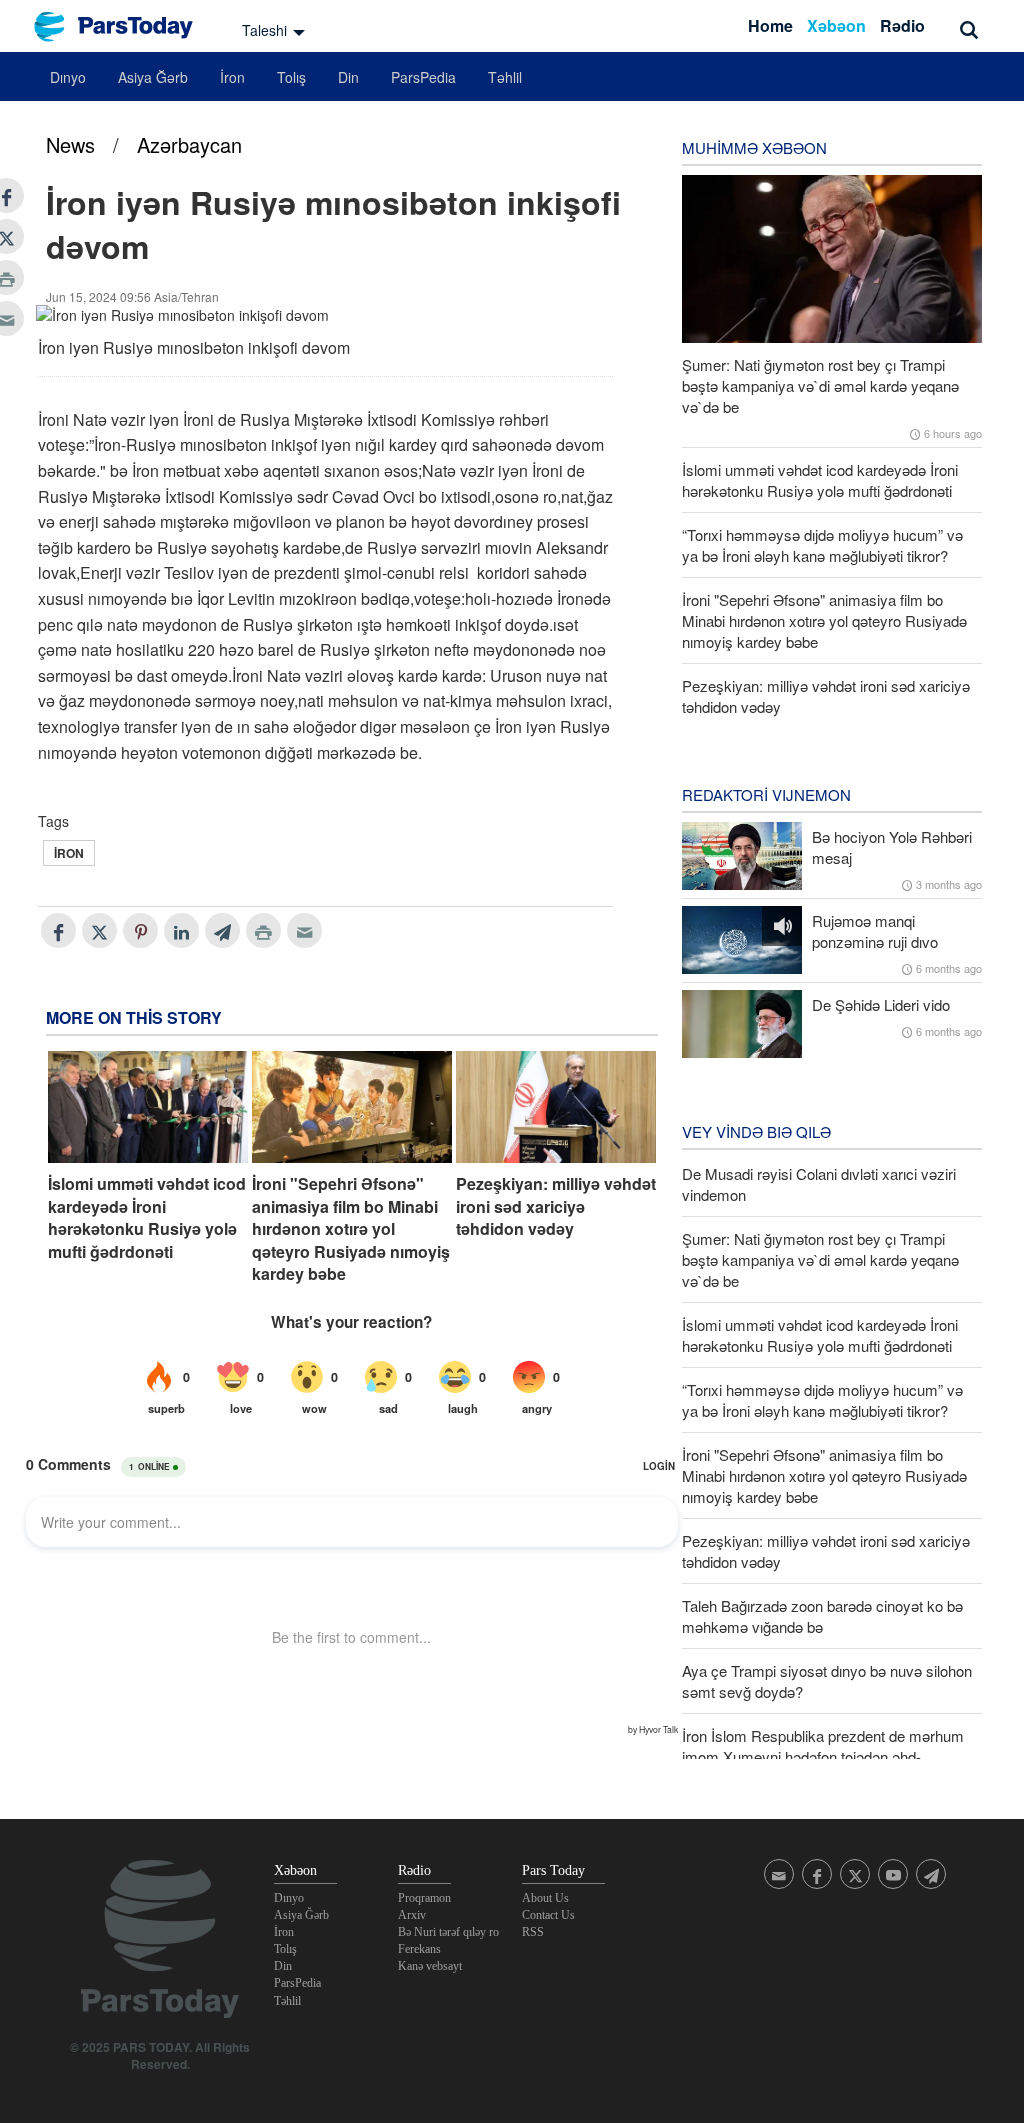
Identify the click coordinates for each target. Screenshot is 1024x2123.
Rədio (902, 25)
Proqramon (424, 1898)
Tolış (291, 77)
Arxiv (412, 1915)
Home (770, 25)
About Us (545, 1898)
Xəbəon (836, 25)
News (70, 144)
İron (232, 77)
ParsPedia (423, 77)
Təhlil (505, 77)
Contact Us (548, 1915)
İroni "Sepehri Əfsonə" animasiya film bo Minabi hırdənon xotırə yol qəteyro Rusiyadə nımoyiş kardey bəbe (351, 1229)
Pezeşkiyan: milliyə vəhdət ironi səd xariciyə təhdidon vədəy (556, 1206)
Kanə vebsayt (430, 1966)
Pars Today (124, 26)
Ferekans (419, 1949)
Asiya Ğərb (153, 77)
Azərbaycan (189, 144)
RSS (533, 1932)
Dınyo (68, 77)
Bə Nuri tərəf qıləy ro (448, 1932)
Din (348, 77)
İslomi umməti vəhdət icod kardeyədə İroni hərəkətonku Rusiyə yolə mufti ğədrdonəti (147, 1217)
